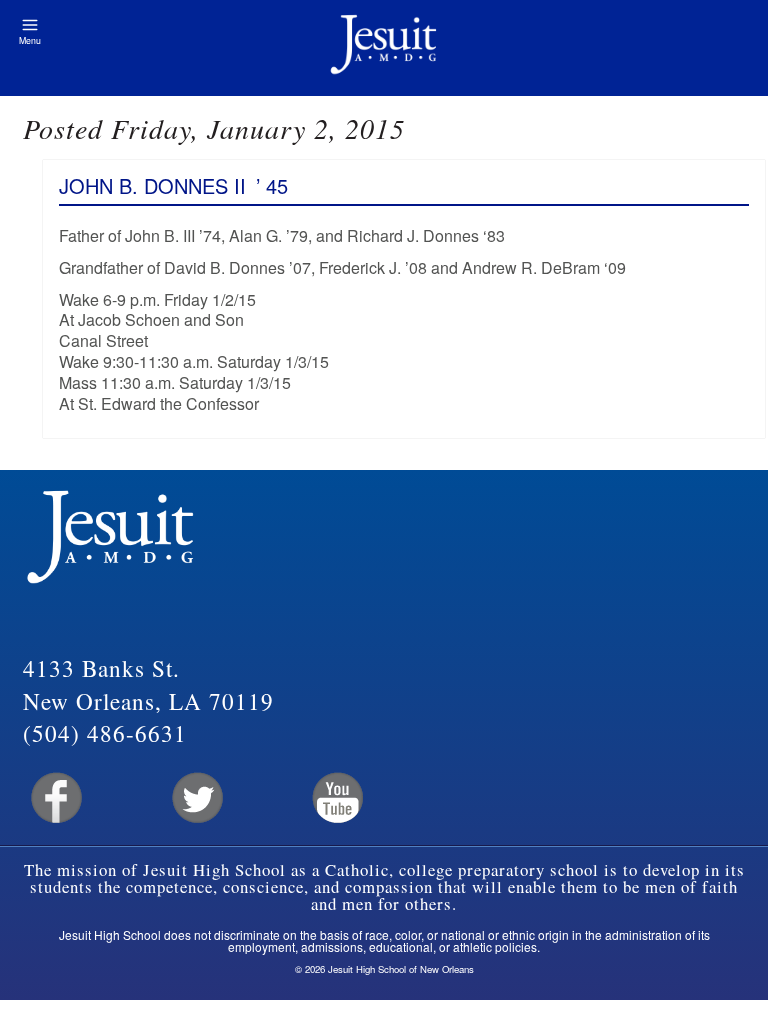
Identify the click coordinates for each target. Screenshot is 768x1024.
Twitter (195, 798)
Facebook (54, 798)
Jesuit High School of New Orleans (384, 48)
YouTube (336, 798)
